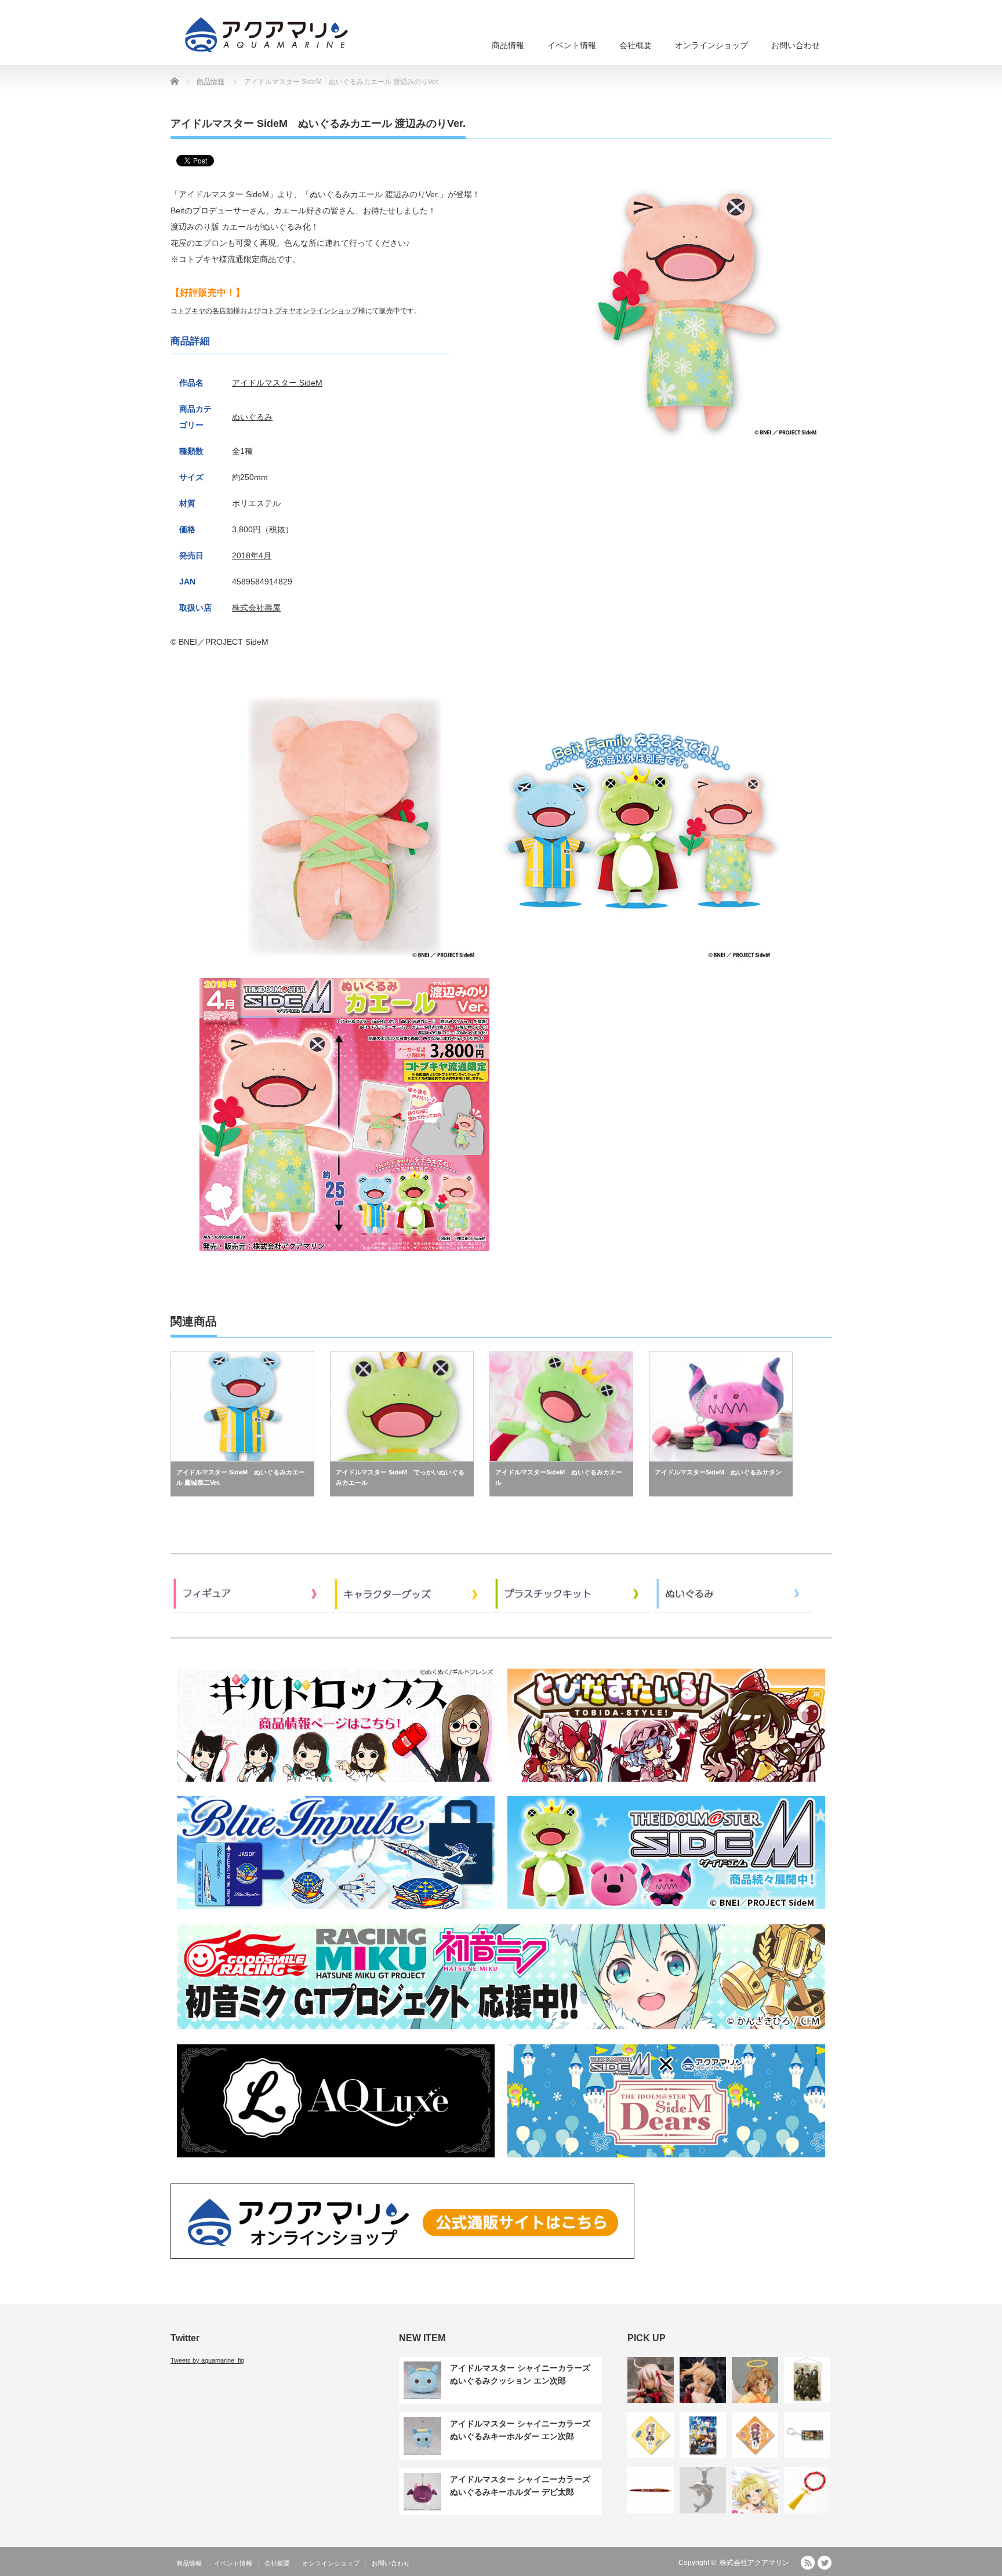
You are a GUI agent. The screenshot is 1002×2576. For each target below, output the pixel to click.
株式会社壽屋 (256, 608)
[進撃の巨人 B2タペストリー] (807, 2380)
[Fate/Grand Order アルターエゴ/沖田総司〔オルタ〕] (651, 2380)
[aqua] (268, 34)
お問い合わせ (796, 45)
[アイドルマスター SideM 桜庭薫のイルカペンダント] (703, 2490)
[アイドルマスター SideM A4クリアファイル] (703, 2435)
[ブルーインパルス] (336, 1913)
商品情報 (508, 45)
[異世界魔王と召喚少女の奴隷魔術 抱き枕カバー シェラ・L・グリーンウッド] (755, 2490)
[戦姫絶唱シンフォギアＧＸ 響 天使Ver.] (755, 2380)
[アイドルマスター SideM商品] (666, 1913)
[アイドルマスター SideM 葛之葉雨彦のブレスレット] (807, 2490)
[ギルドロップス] (336, 1785)
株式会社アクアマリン (754, 2563)
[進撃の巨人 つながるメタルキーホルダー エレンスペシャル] (807, 2435)
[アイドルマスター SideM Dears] (666, 2161)
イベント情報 (572, 45)
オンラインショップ (711, 45)
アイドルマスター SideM (277, 383)
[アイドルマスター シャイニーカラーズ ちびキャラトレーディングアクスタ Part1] (651, 2435)
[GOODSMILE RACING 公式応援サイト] (501, 2033)
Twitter (825, 2563)
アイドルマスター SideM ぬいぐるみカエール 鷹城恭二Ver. (241, 1477)
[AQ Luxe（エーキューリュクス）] (336, 2161)
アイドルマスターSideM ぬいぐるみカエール (559, 1477)
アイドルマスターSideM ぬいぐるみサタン (718, 1472)
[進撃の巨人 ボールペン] (651, 2490)
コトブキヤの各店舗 (202, 311)
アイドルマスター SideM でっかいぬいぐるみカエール (400, 1477)
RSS (808, 2563)
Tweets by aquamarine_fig (207, 2360)
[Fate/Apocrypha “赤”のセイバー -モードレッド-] (703, 2380)
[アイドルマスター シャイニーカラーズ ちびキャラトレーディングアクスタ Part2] (755, 2435)
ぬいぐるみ (252, 417)
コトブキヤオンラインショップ (310, 311)
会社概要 (636, 45)
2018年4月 (252, 555)
